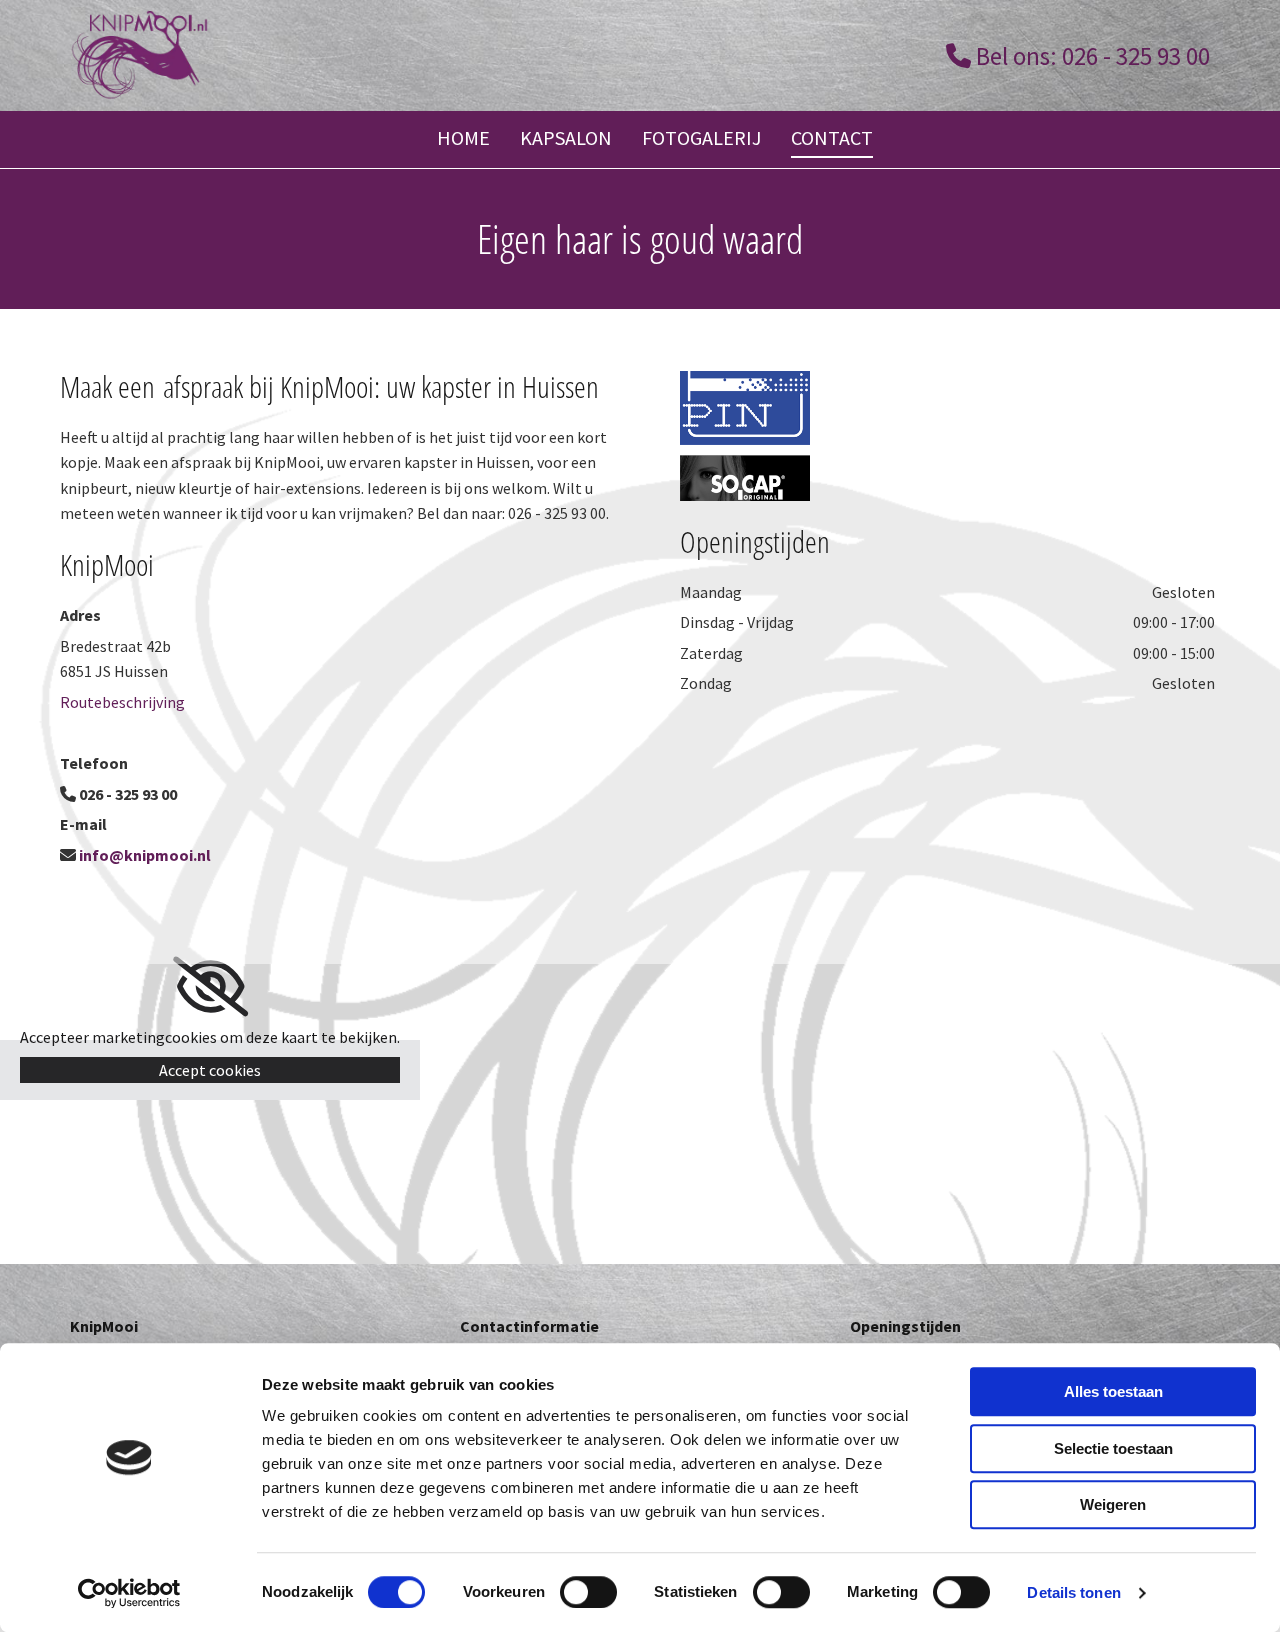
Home (463, 137)
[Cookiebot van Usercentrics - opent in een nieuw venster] (129, 1593)
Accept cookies (210, 1070)
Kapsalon (566, 137)
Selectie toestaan (1113, 1448)
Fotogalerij (701, 137)
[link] (210, 987)
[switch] (588, 1592)
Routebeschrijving (122, 702)
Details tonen (1073, 1592)
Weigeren (1113, 1504)
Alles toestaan (1113, 1391)
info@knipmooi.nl (145, 855)
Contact (832, 137)
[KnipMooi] (347, 55)
